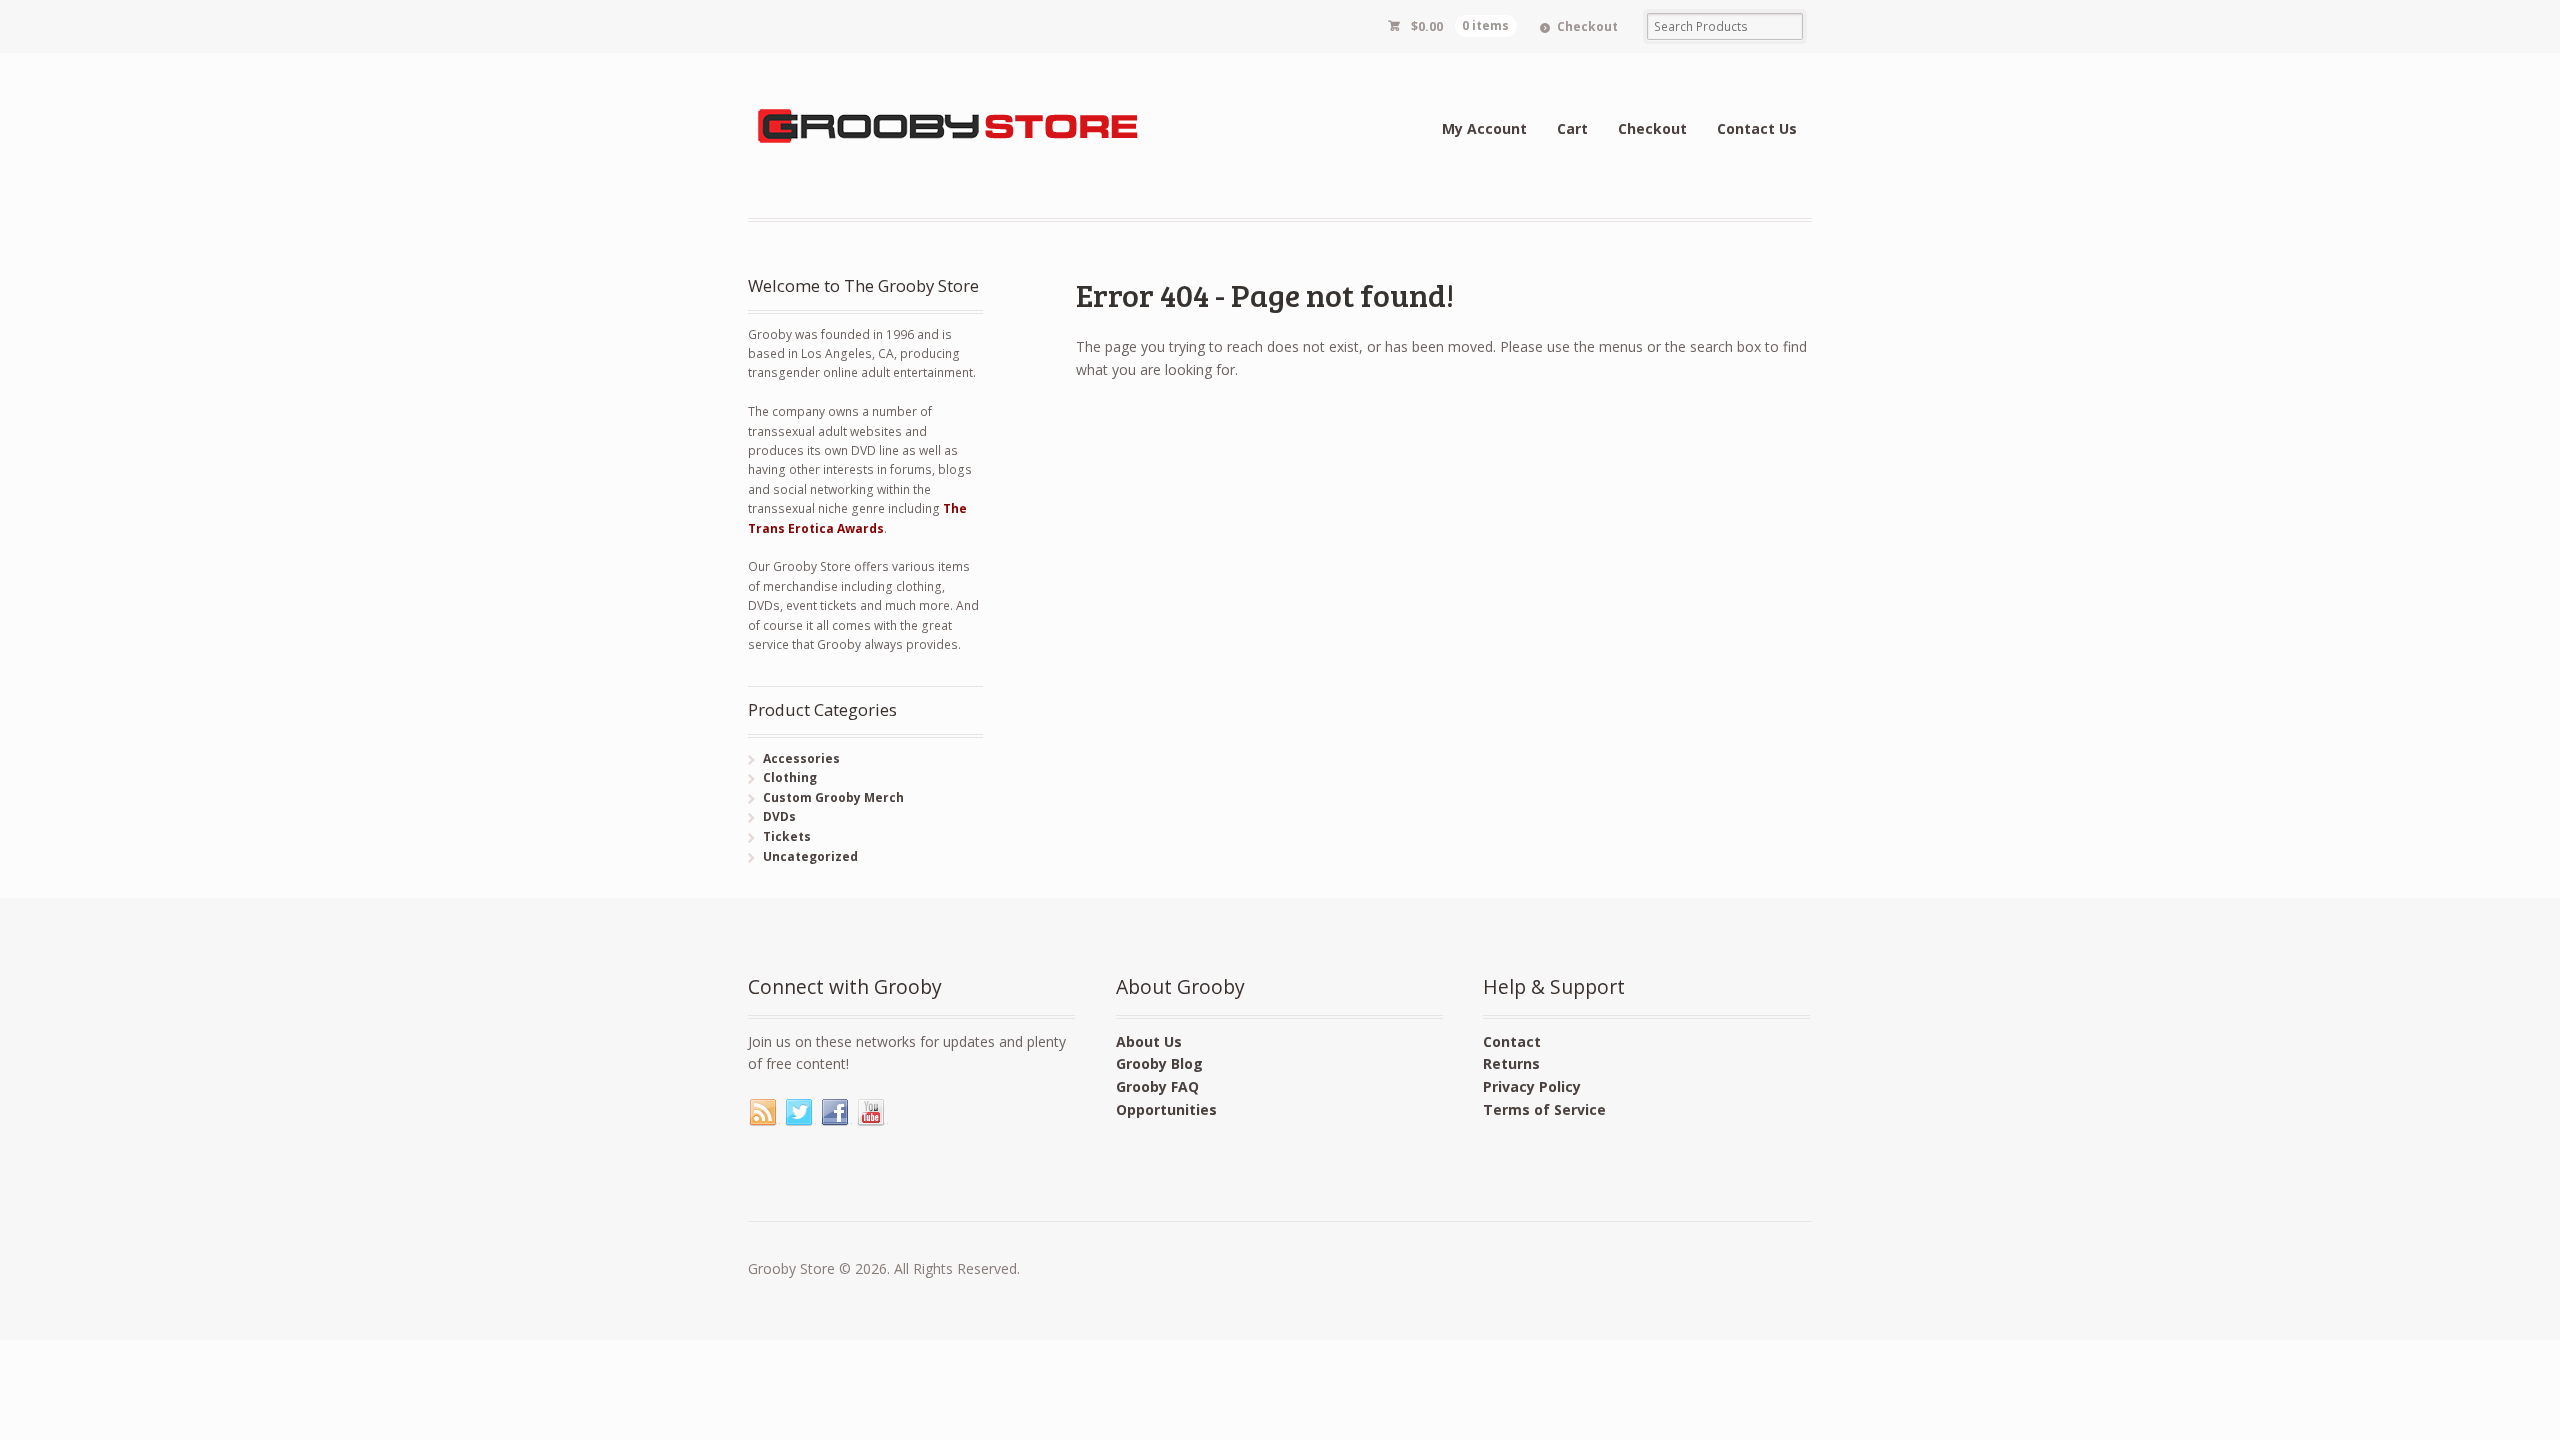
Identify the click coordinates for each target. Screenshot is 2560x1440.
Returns (1511, 1063)
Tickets (787, 836)
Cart (1572, 128)
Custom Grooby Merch (833, 797)
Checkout (1587, 26)
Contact (1512, 1041)
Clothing (790, 777)
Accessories (801, 758)
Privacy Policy (1532, 1086)
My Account (1484, 128)
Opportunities (1166, 1109)
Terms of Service (1544, 1109)
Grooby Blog (1159, 1063)
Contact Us (1757, 128)
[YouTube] (872, 1113)
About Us (1149, 1041)
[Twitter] (800, 1113)
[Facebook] (836, 1113)
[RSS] (764, 1113)
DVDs (779, 816)
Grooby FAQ (1157, 1086)
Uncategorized (810, 856)
